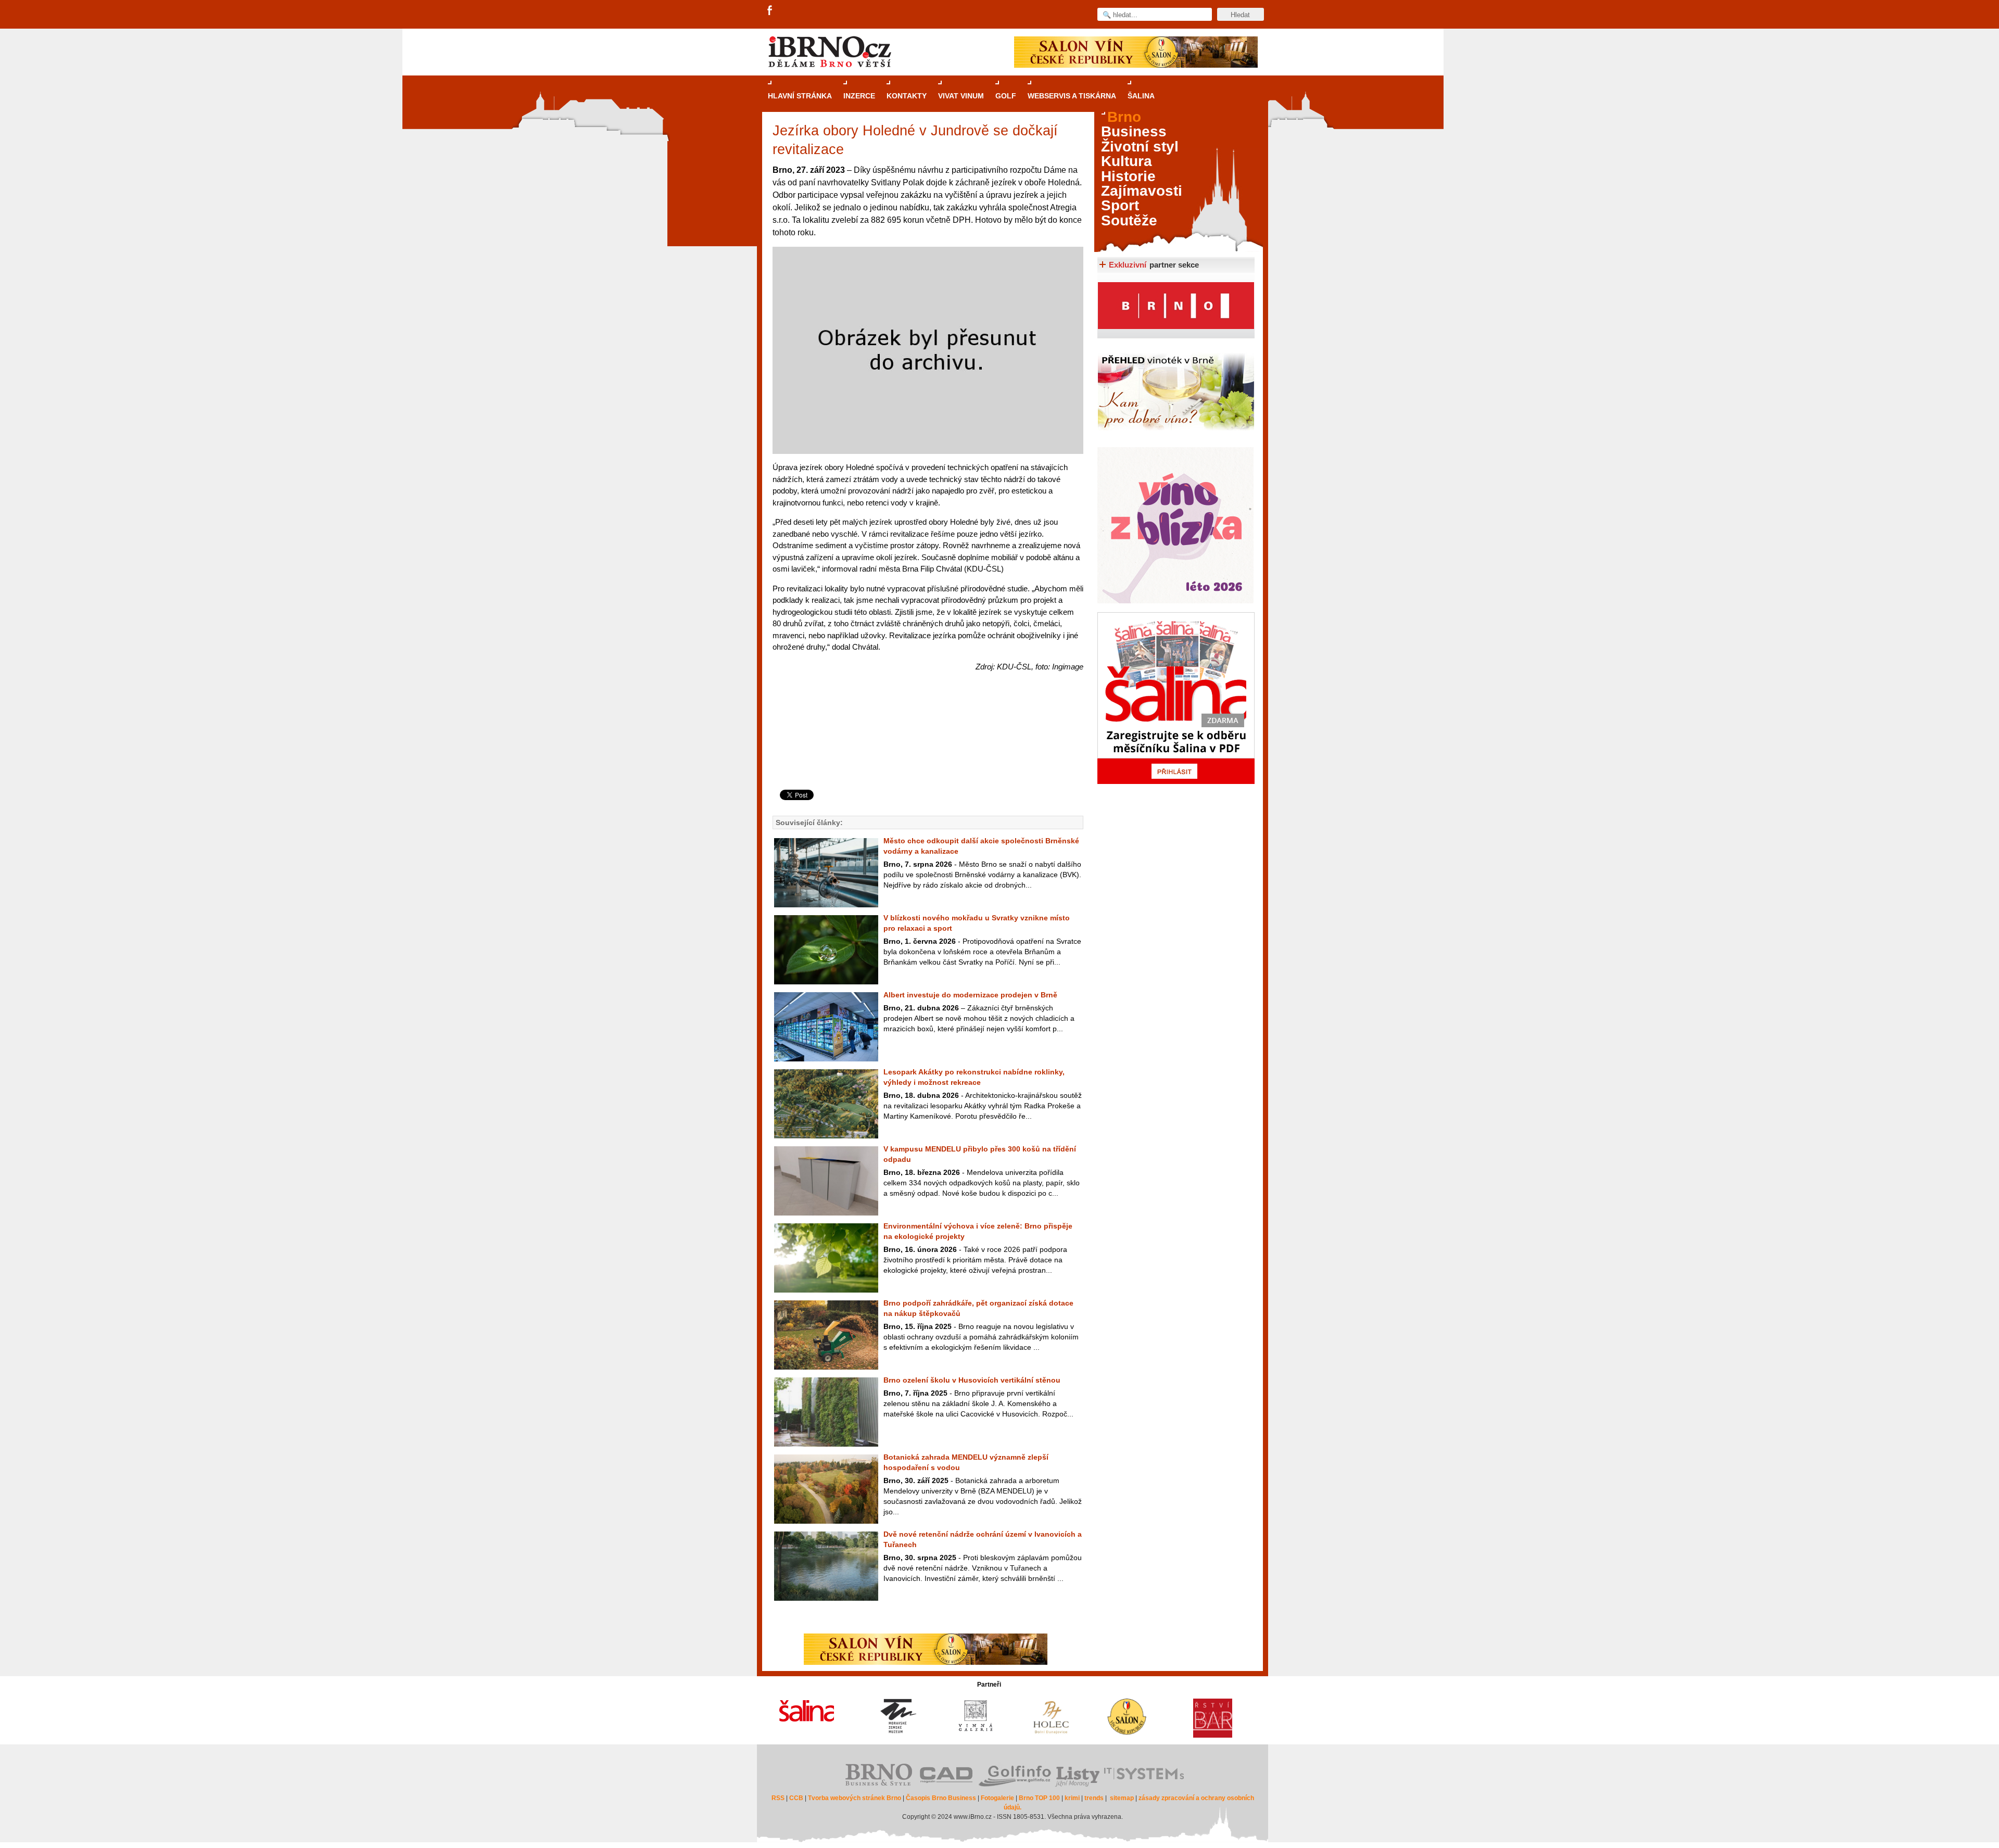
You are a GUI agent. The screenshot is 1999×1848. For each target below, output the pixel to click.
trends (1094, 1798)
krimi (1072, 1798)
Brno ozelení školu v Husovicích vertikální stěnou (972, 1380)
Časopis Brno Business (941, 1798)
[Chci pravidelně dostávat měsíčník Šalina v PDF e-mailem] (1176, 698)
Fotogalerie (997, 1798)
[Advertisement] (926, 748)
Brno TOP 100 (1039, 1798)
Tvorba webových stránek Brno (855, 1798)
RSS (778, 1798)
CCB (796, 1798)
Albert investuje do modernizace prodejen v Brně (970, 995)
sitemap (1122, 1798)
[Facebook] (770, 11)
